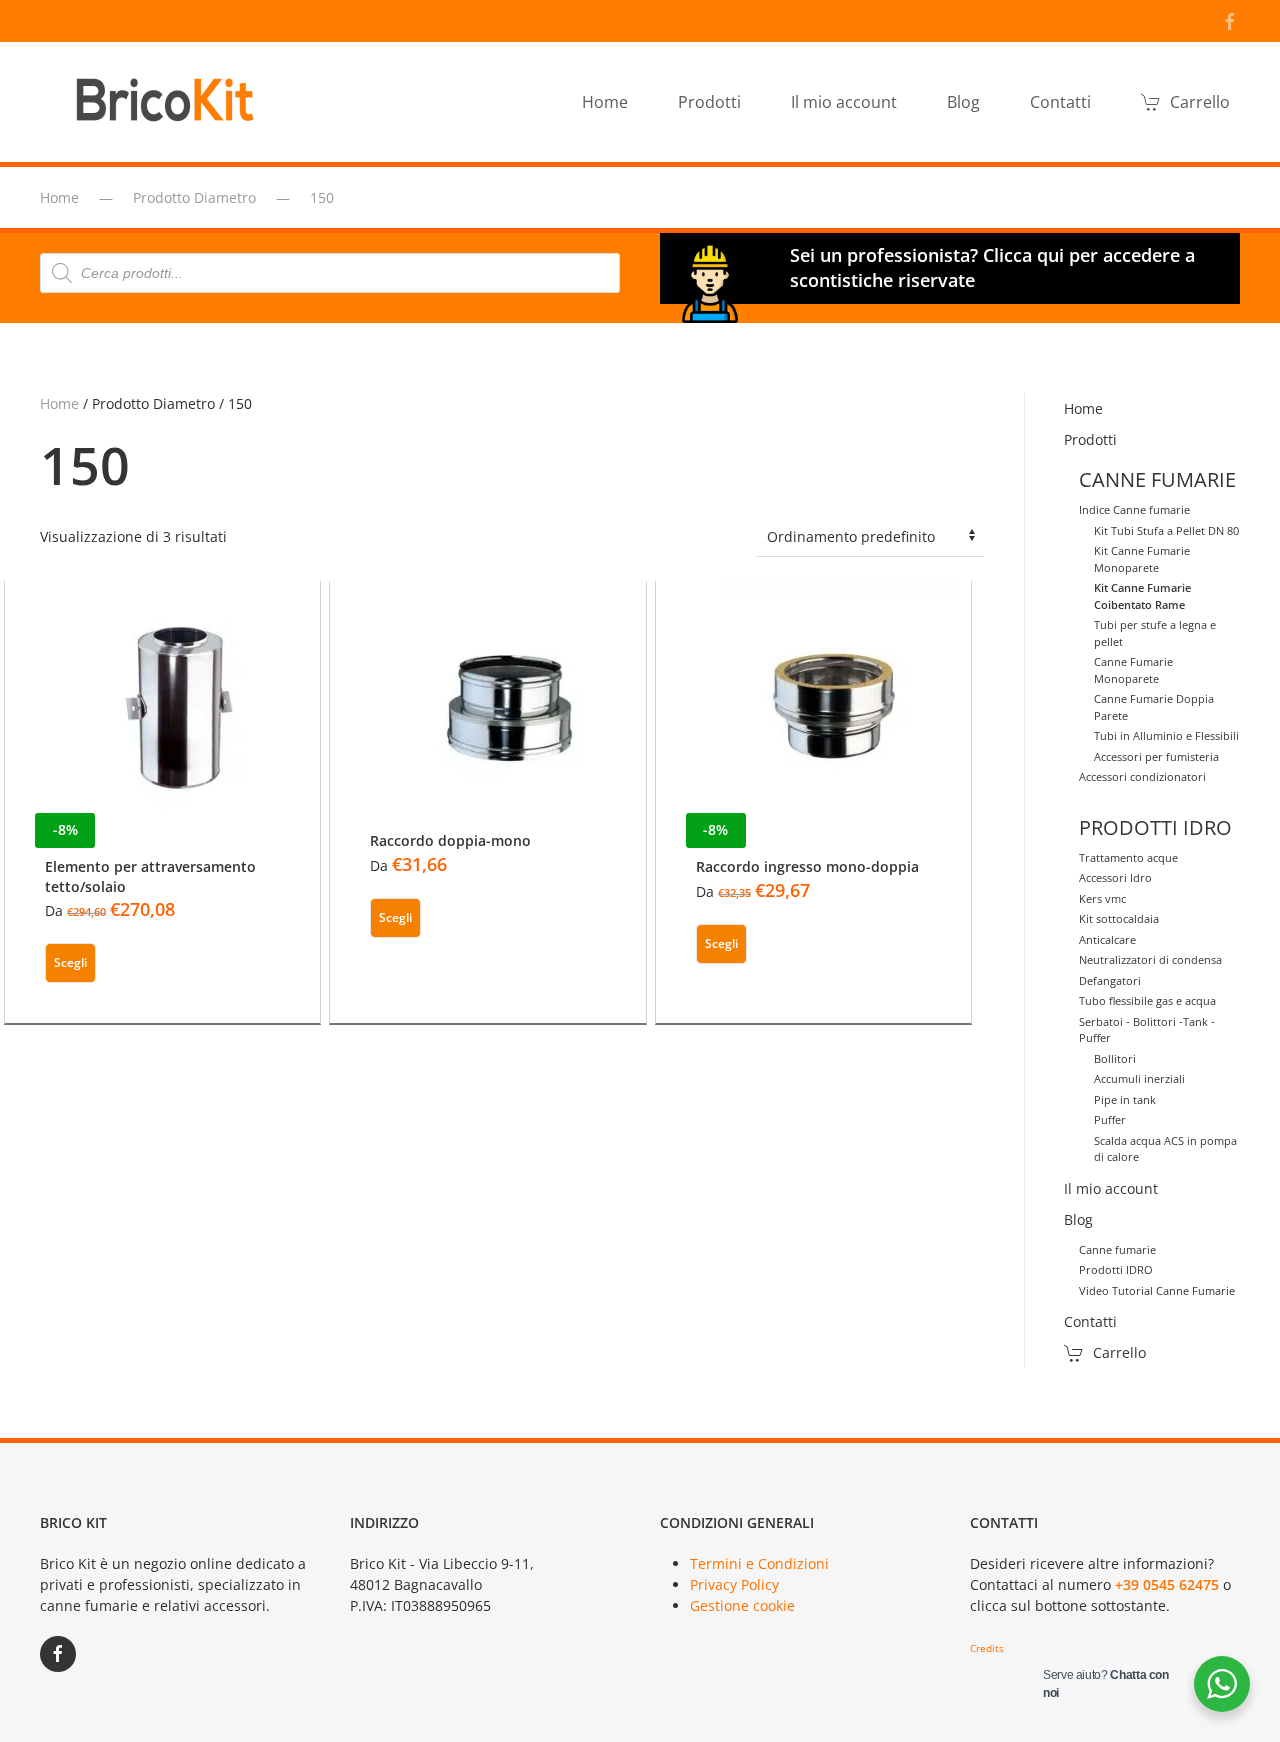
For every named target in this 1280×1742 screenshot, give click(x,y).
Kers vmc (1102, 898)
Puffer (1110, 1119)
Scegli (70, 962)
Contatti (1060, 102)
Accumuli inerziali (1139, 1078)
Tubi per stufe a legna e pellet (1155, 633)
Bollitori (1115, 1058)
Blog (1078, 1219)
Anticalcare (1107, 939)
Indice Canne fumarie (1134, 509)
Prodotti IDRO (1116, 1269)
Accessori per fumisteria (1156, 756)
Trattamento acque (1128, 857)
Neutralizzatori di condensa (1150, 959)
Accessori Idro (1115, 877)
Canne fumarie (1117, 1249)
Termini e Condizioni (759, 1563)
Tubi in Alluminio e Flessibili (1166, 735)
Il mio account (844, 102)
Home (605, 102)
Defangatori (1110, 980)
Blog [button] (963, 102)
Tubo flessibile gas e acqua (1147, 1000)
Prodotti (1090, 439)
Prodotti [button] (709, 102)
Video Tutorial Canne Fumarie (1157, 1290)
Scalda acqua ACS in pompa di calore (1165, 1149)
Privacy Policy (734, 1584)
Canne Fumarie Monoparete (1133, 670)
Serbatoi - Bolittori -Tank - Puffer (1147, 1030)
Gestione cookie (742, 1605)
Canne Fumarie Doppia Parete (1154, 707)
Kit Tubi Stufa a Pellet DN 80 (1166, 530)
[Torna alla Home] (170, 102)
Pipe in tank (1125, 1099)
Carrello (1200, 102)
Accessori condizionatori (1142, 776)
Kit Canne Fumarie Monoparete (1142, 559)
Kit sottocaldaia (1119, 918)
